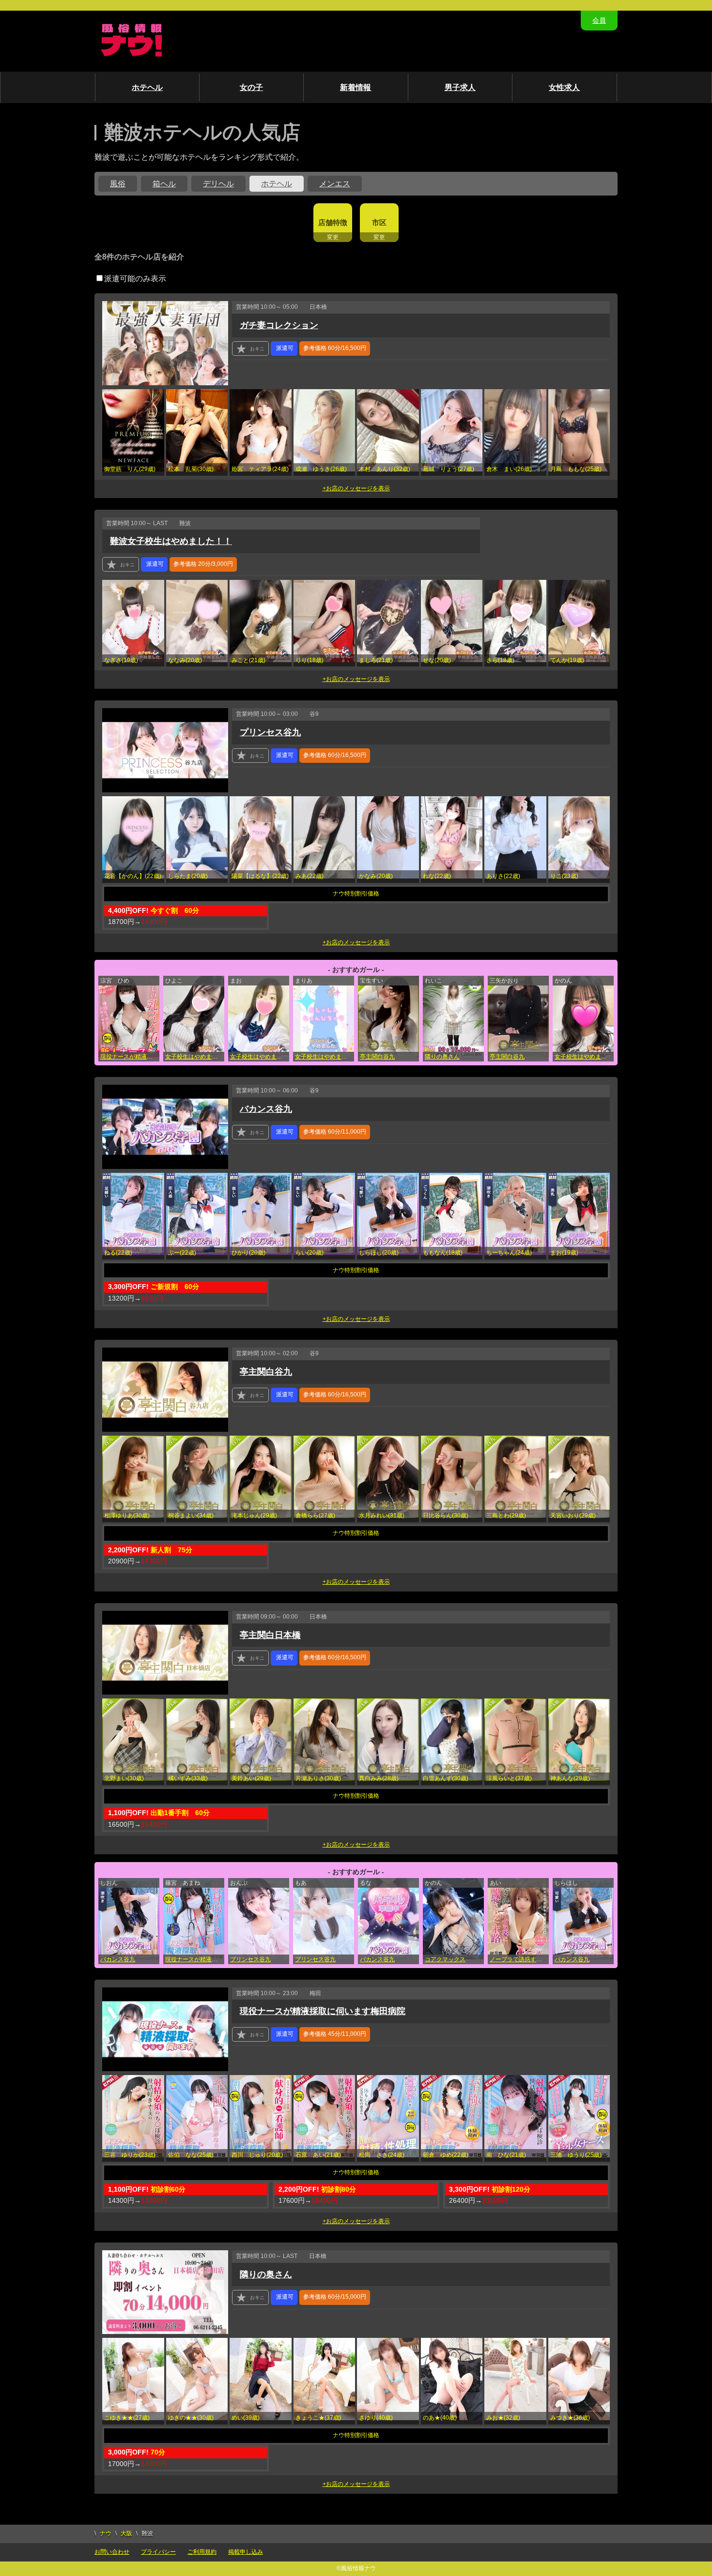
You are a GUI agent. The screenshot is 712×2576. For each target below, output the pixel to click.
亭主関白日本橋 (270, 1635)
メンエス (335, 184)
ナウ (106, 2533)
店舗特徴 (333, 222)
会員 (599, 20)
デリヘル (218, 184)
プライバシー (158, 2552)
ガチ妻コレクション (279, 325)
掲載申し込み (246, 2552)
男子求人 (460, 87)
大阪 (126, 2533)
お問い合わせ (112, 2552)
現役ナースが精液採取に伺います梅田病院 (130, 1057)
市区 (379, 222)
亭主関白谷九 (377, 1057)
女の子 (251, 87)
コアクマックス (445, 1959)
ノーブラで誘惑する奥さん (519, 1959)
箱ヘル (164, 184)
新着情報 (356, 87)
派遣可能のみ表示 (135, 279)
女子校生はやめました (194, 1057)
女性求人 (564, 87)
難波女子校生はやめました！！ (171, 541)
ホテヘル (147, 87)
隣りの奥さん (442, 1057)
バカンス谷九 (266, 1109)
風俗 (118, 184)
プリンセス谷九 (270, 732)
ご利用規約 (202, 2552)
